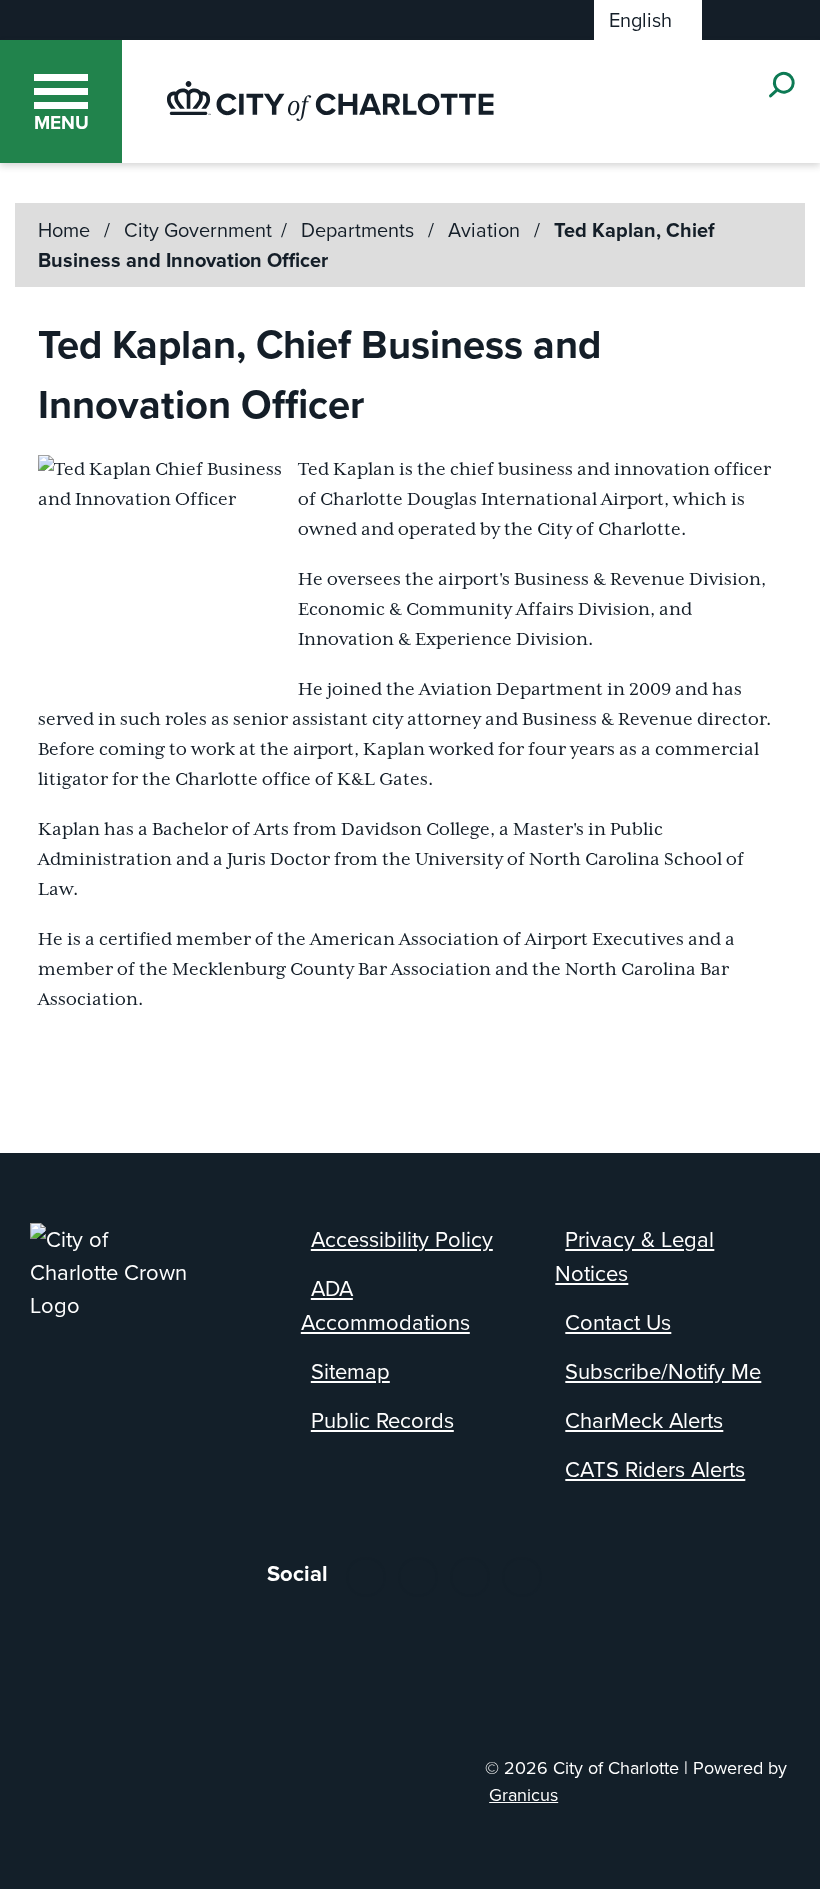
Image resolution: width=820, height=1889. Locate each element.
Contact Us (618, 1322)
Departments (360, 230)
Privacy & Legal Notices (634, 1256)
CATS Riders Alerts (655, 1469)
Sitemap (350, 1371)
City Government (198, 230)
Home (64, 230)
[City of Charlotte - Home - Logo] (330, 101)
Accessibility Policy (402, 1239)
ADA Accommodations (385, 1305)
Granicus (523, 1795)
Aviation (486, 230)
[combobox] (648, 20)
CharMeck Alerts (644, 1420)
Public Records (382, 1420)
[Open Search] (780, 84)
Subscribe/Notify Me (663, 1371)
